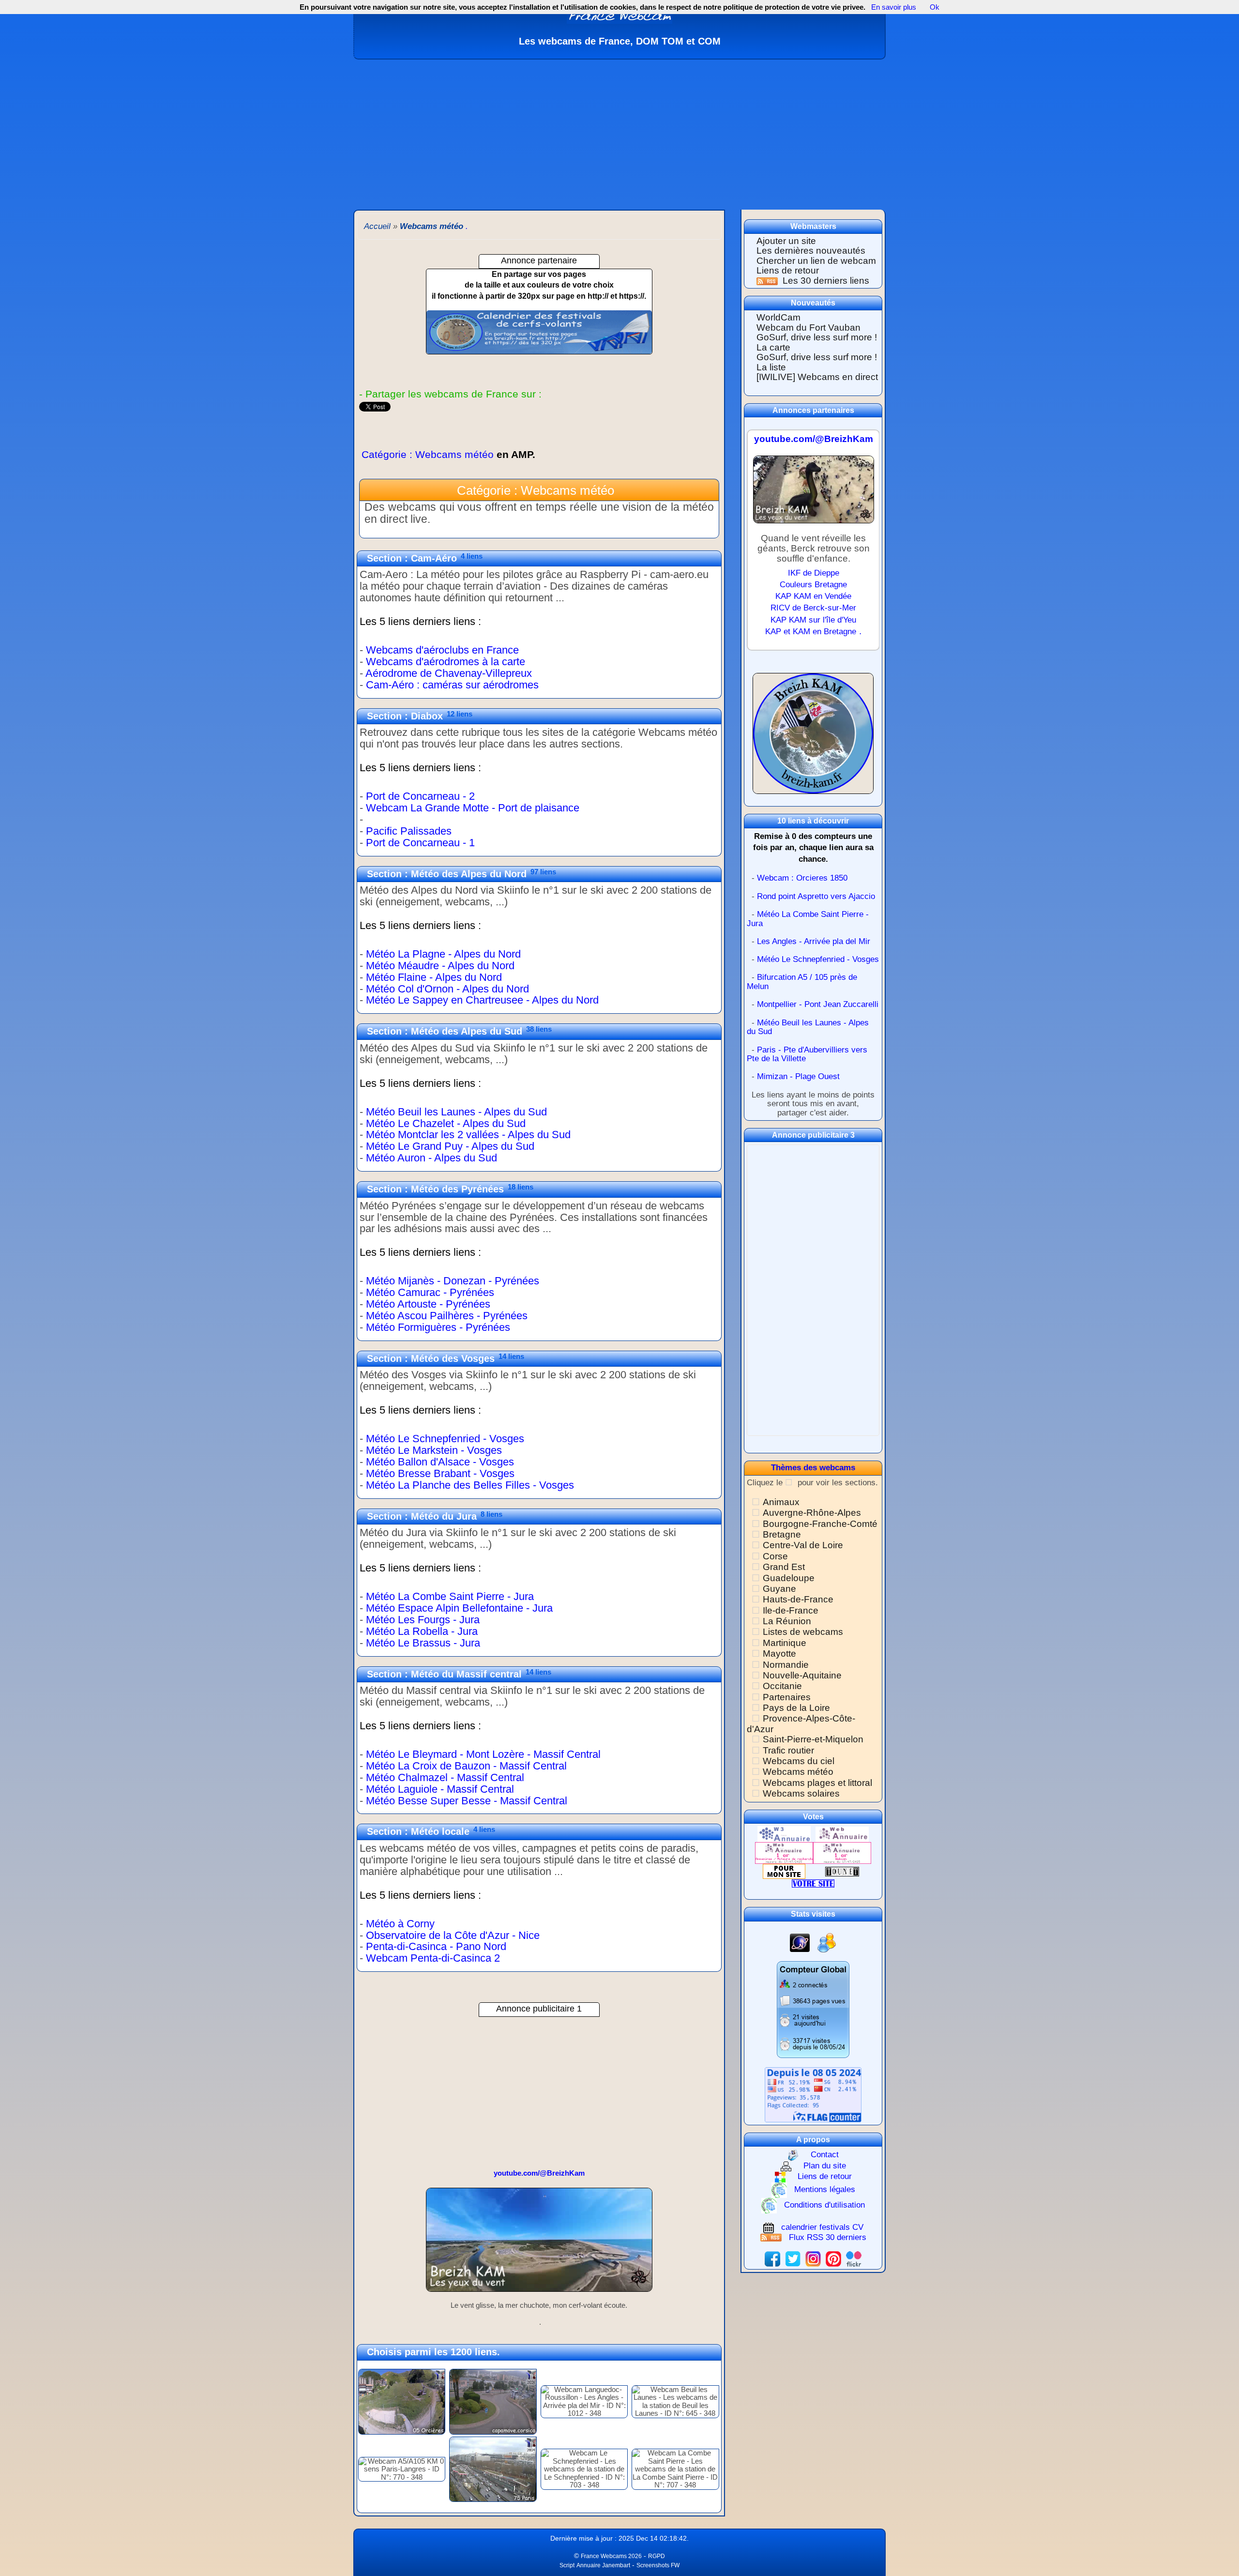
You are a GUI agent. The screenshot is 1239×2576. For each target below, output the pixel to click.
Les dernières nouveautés (811, 251)
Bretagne (782, 1534)
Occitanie (782, 1686)
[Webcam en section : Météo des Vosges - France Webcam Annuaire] (539, 1496)
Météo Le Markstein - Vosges (434, 1450)
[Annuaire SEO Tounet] (842, 1871)
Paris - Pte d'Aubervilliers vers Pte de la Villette (807, 1054)
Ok (934, 7)
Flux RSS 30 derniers (828, 2237)
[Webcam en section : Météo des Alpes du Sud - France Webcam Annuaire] (539, 1169)
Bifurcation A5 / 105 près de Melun (802, 982)
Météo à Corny (400, 1924)
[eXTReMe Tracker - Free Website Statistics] (800, 1942)
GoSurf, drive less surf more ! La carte (817, 342)
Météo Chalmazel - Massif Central (445, 1777)
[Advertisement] (619, 132)
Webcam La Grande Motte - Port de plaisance (473, 808)
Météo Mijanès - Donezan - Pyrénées (453, 1281)
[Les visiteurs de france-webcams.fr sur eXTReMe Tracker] (827, 1942)
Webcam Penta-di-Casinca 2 (433, 1958)
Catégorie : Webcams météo (448, 454)
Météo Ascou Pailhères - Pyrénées (447, 1316)
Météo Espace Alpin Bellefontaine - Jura (459, 1608)
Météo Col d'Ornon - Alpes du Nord (447, 989)
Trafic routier (788, 1750)
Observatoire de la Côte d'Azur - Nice (453, 1935)
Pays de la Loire (796, 1708)
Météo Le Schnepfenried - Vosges (445, 1439)
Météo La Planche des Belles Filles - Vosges (470, 1485)
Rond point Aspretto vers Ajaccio (816, 896)
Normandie (786, 1665)
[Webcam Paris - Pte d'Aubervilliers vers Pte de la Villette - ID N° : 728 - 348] (493, 2468)
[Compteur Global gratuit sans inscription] (813, 2009)
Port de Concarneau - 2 (420, 796)
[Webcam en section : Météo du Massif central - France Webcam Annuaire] (539, 1811)
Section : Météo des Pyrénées (435, 1189)
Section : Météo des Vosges (431, 1358)
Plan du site (825, 2166)
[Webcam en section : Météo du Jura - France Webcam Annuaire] (539, 1654)
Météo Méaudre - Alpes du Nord (440, 966)
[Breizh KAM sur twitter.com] (793, 2258)
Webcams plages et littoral (817, 1783)
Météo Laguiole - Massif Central (440, 1789)
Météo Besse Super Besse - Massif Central (467, 1801)
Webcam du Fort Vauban (808, 328)
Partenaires (787, 1697)
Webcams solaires (801, 1793)
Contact (825, 2155)
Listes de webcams (803, 1632)
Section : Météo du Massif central (444, 1674)
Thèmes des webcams (813, 1468)
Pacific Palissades (409, 831)
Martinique (785, 1643)
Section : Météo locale (418, 1831)
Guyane (779, 1589)
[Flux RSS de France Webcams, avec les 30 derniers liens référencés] (768, 281)
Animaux (781, 1502)
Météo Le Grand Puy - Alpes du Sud (450, 1146)
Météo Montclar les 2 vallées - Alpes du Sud (468, 1135)
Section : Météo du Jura (422, 1516)
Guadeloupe (789, 1578)
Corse (775, 1556)
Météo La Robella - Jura (422, 1631)
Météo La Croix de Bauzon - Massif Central (466, 1766)
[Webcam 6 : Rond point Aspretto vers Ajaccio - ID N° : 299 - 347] (493, 2401)
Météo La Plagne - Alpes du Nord (443, 954)
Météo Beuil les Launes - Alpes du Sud (456, 1112)
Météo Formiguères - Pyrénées (438, 1327)
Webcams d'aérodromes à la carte (446, 662)
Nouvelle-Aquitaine (802, 1675)
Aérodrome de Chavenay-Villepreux (449, 673)
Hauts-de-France (798, 1599)
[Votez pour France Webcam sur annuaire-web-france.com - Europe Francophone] (842, 1834)
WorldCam (778, 317)
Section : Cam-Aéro (412, 558)
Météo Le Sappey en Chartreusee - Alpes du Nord (482, 1000)
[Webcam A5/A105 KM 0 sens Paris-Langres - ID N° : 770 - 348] (402, 2468)
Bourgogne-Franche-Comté (820, 1524)
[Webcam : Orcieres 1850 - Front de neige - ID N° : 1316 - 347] (402, 2401)
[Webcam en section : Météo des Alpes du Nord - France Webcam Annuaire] (539, 1011)
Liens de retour (788, 270)
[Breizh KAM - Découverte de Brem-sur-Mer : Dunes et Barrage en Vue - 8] (539, 2244)
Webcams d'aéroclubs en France (442, 650)
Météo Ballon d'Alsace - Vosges (440, 1462)
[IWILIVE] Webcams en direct (817, 377)
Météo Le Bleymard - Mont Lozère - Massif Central (483, 1754)
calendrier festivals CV (822, 2227)
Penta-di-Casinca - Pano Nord (436, 1946)
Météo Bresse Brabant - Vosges (440, 1473)
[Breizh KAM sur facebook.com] (772, 2258)
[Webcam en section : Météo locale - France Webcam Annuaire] (539, 1969)
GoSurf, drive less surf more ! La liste (817, 362)
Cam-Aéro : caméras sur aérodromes (452, 685)
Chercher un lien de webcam (816, 261)
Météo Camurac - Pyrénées (430, 1292)
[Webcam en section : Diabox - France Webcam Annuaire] (539, 854)
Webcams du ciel (799, 1761)
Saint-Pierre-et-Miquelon (813, 1739)
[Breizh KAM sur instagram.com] (813, 2258)
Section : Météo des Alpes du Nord (447, 874)
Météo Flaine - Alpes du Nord (434, 977)
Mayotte (779, 1654)
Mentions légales (825, 2189)
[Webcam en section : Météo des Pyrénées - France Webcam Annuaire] (539, 1338)
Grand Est (784, 1567)
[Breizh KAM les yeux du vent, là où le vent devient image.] (813, 738)
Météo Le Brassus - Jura (423, 1643)
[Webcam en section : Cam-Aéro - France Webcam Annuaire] (539, 696)
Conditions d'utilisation (824, 2205)
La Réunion (787, 1621)
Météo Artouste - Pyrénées (428, 1304)
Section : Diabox (405, 716)
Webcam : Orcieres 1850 (802, 878)
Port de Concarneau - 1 (420, 843)
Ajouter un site (786, 241)
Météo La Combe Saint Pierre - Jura (450, 1596)
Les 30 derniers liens (826, 281)
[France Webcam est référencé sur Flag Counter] (813, 2094)
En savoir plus (894, 7)
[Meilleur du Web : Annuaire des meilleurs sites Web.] (784, 1871)
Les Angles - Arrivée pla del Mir (814, 941)
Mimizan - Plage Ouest (798, 1076)
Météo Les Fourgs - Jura (423, 1620)
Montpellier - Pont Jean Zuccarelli (818, 1004)
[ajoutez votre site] (813, 1883)
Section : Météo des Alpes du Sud (445, 1031)
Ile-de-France (791, 1610)
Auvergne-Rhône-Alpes (812, 1513)
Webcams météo (798, 1772)
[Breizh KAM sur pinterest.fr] (833, 2258)
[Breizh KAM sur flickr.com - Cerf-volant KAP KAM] (854, 2258)
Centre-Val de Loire (803, 1545)
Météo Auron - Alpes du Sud (431, 1158)
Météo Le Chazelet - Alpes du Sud (446, 1123)
